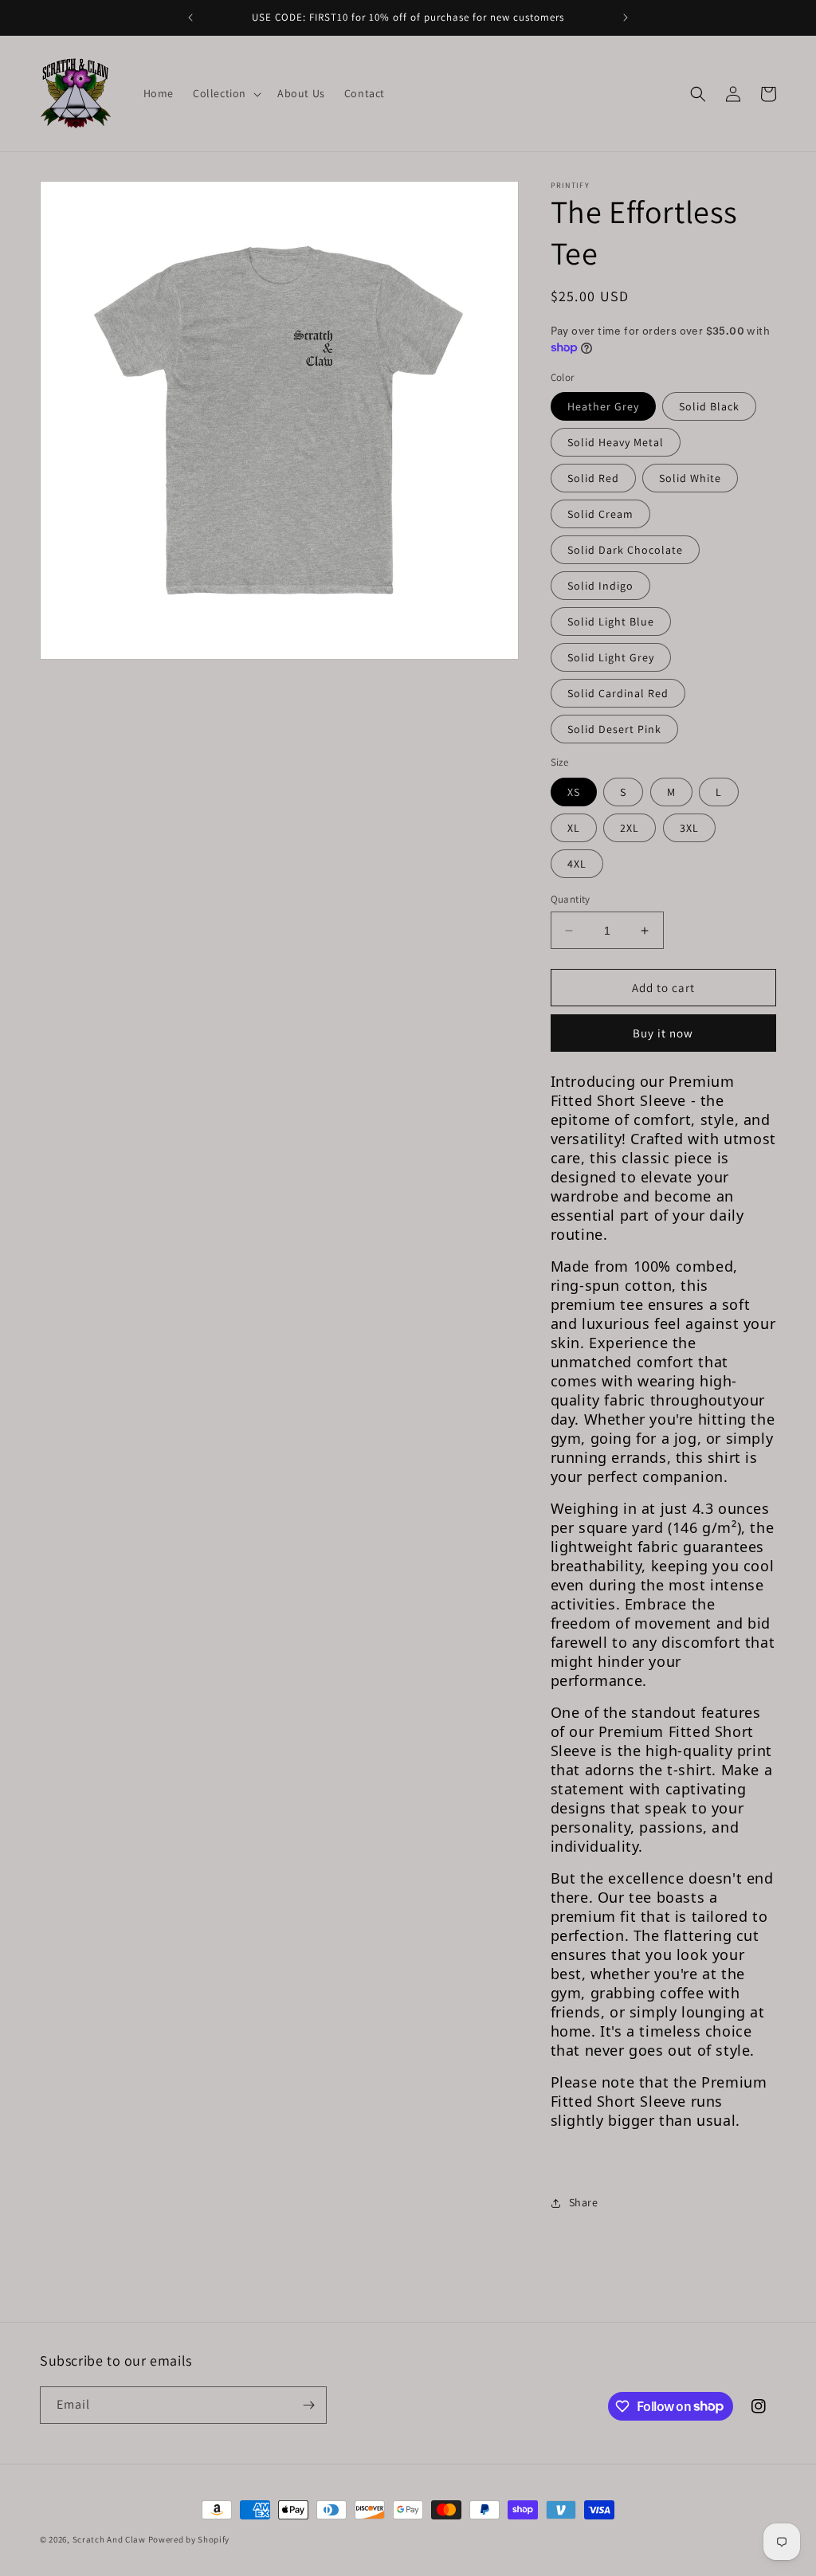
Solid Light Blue (611, 621)
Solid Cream (600, 514)
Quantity (571, 899)
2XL (630, 828)
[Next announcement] (626, 18)
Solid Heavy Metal (616, 442)
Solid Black (709, 406)
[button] (226, 93)
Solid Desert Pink (614, 729)
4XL (577, 864)
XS (574, 792)
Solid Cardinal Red (618, 693)
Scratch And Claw (109, 2539)
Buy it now (663, 1033)
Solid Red (593, 478)
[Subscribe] (308, 2405)
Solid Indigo (600, 586)
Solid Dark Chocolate (625, 550)
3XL (689, 828)
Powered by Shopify (189, 2539)
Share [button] (584, 2202)
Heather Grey (603, 406)
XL (574, 828)
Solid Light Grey (611, 657)
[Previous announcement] (190, 18)
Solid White (690, 478)
